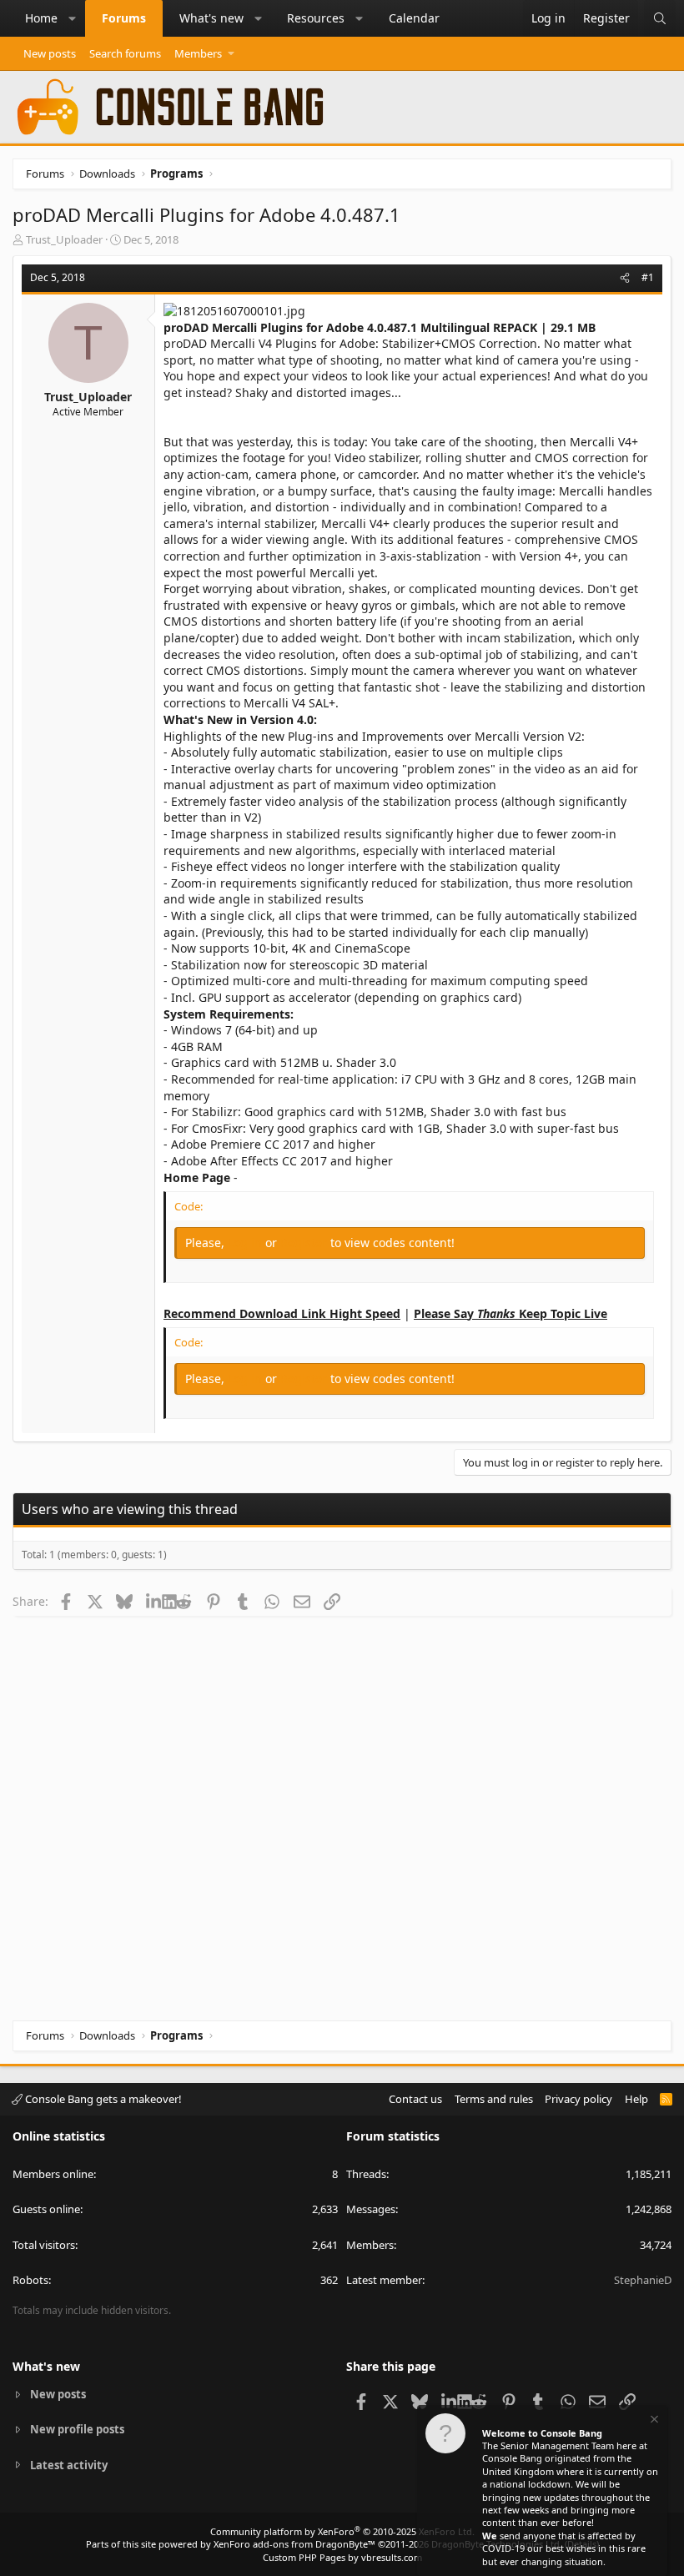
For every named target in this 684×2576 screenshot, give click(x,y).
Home (41, 18)
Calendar (414, 18)
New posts (50, 53)
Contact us (415, 2099)
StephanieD (643, 2280)
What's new (211, 18)
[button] (73, 18)
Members (198, 53)
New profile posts (77, 2429)
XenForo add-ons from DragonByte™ (294, 2544)
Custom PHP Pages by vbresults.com (342, 2557)
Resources (316, 18)
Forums (124, 18)
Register (305, 1243)
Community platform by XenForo (342, 2531)
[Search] (660, 18)
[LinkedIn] (154, 1601)
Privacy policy (578, 2099)
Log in (246, 1243)
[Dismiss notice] (653, 2421)
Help (636, 2099)
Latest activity (69, 2465)
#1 (648, 277)
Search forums (125, 53)
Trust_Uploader (64, 239)
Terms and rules (494, 2099)
